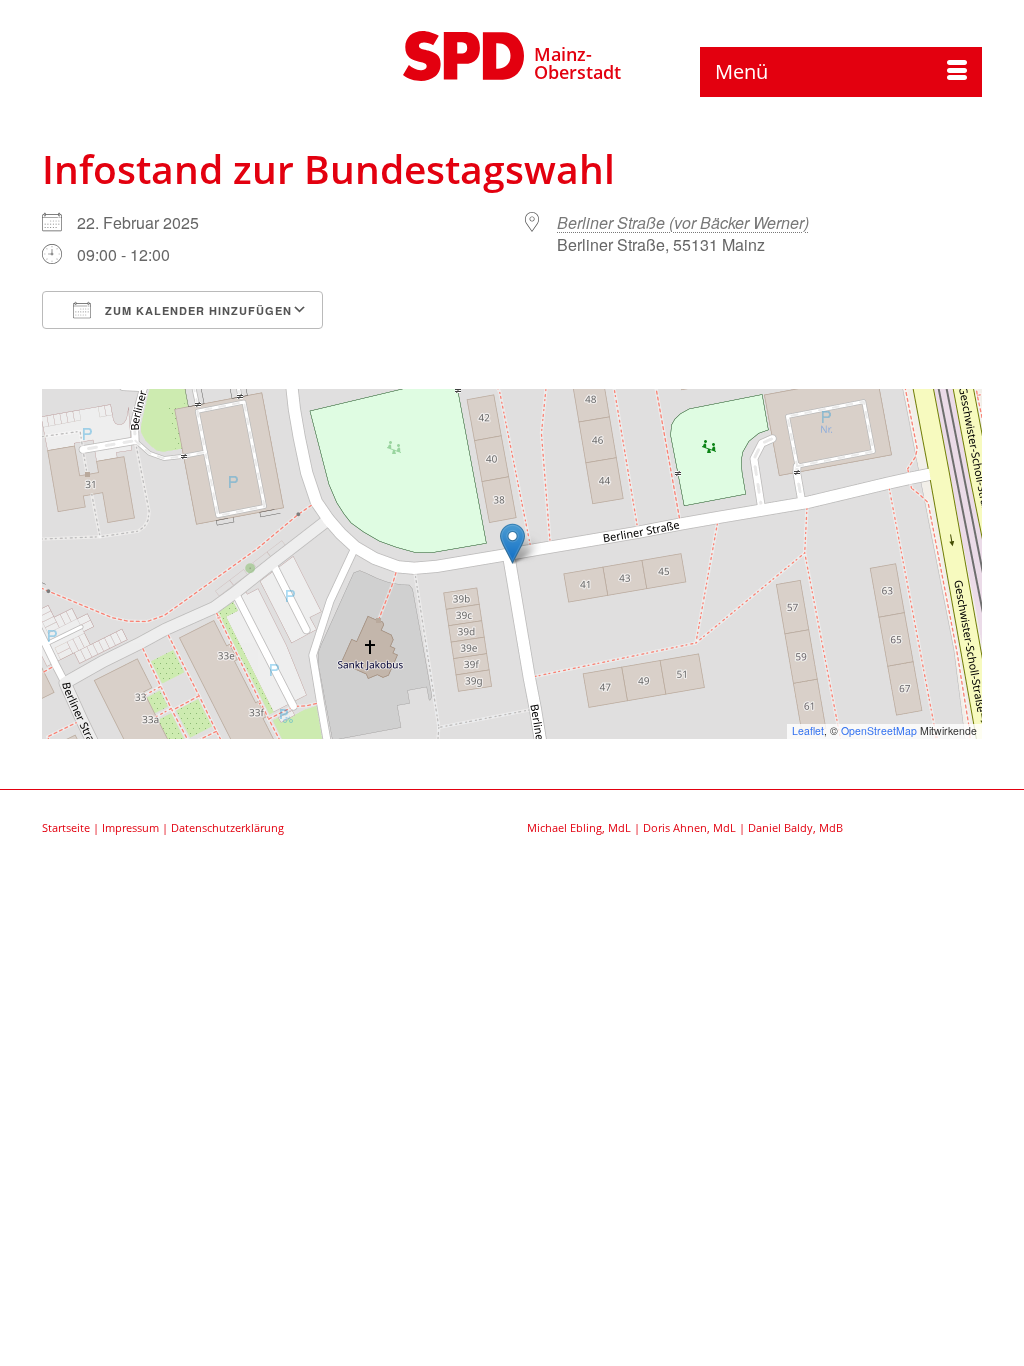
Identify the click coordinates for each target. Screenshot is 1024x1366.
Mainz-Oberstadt (577, 63)
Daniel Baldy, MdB (795, 827)
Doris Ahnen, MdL (689, 827)
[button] (512, 543)
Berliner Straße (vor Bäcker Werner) (683, 222)
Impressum (130, 827)
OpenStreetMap (879, 730)
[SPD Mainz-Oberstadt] (464, 53)
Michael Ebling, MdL (579, 827)
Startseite (66, 827)
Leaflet (808, 730)
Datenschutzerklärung (227, 827)
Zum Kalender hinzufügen (196, 310)
